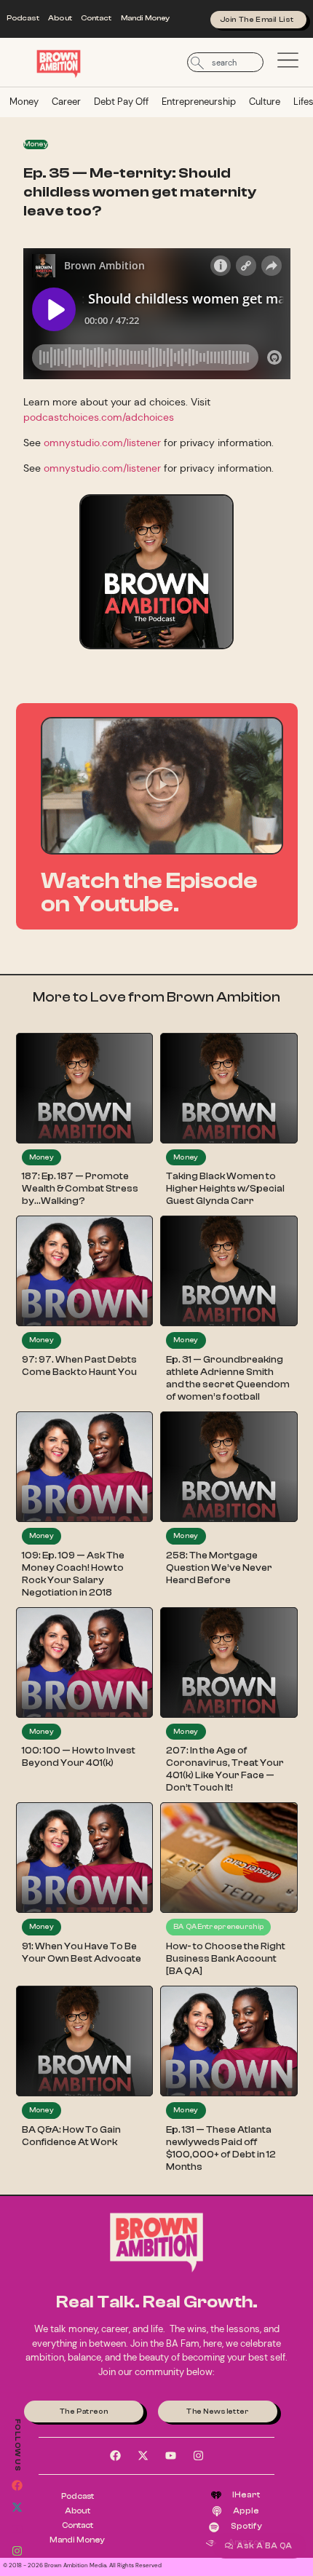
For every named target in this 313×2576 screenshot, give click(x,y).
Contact (96, 18)
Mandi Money (146, 18)
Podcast (23, 18)
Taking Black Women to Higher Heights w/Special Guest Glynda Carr (225, 1189)
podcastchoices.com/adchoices (99, 417)
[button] (162, 786)
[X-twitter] (17, 2507)
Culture (265, 102)
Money (24, 102)
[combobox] (225, 62)
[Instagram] (17, 2551)
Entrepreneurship (199, 102)
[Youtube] (17, 2529)
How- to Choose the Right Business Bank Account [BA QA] (226, 1959)
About (60, 18)
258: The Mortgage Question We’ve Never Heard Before (219, 1568)
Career (66, 102)
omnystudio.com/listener (102, 443)
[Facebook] (17, 2485)
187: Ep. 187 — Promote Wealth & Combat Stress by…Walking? (80, 1189)
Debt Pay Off (121, 102)
